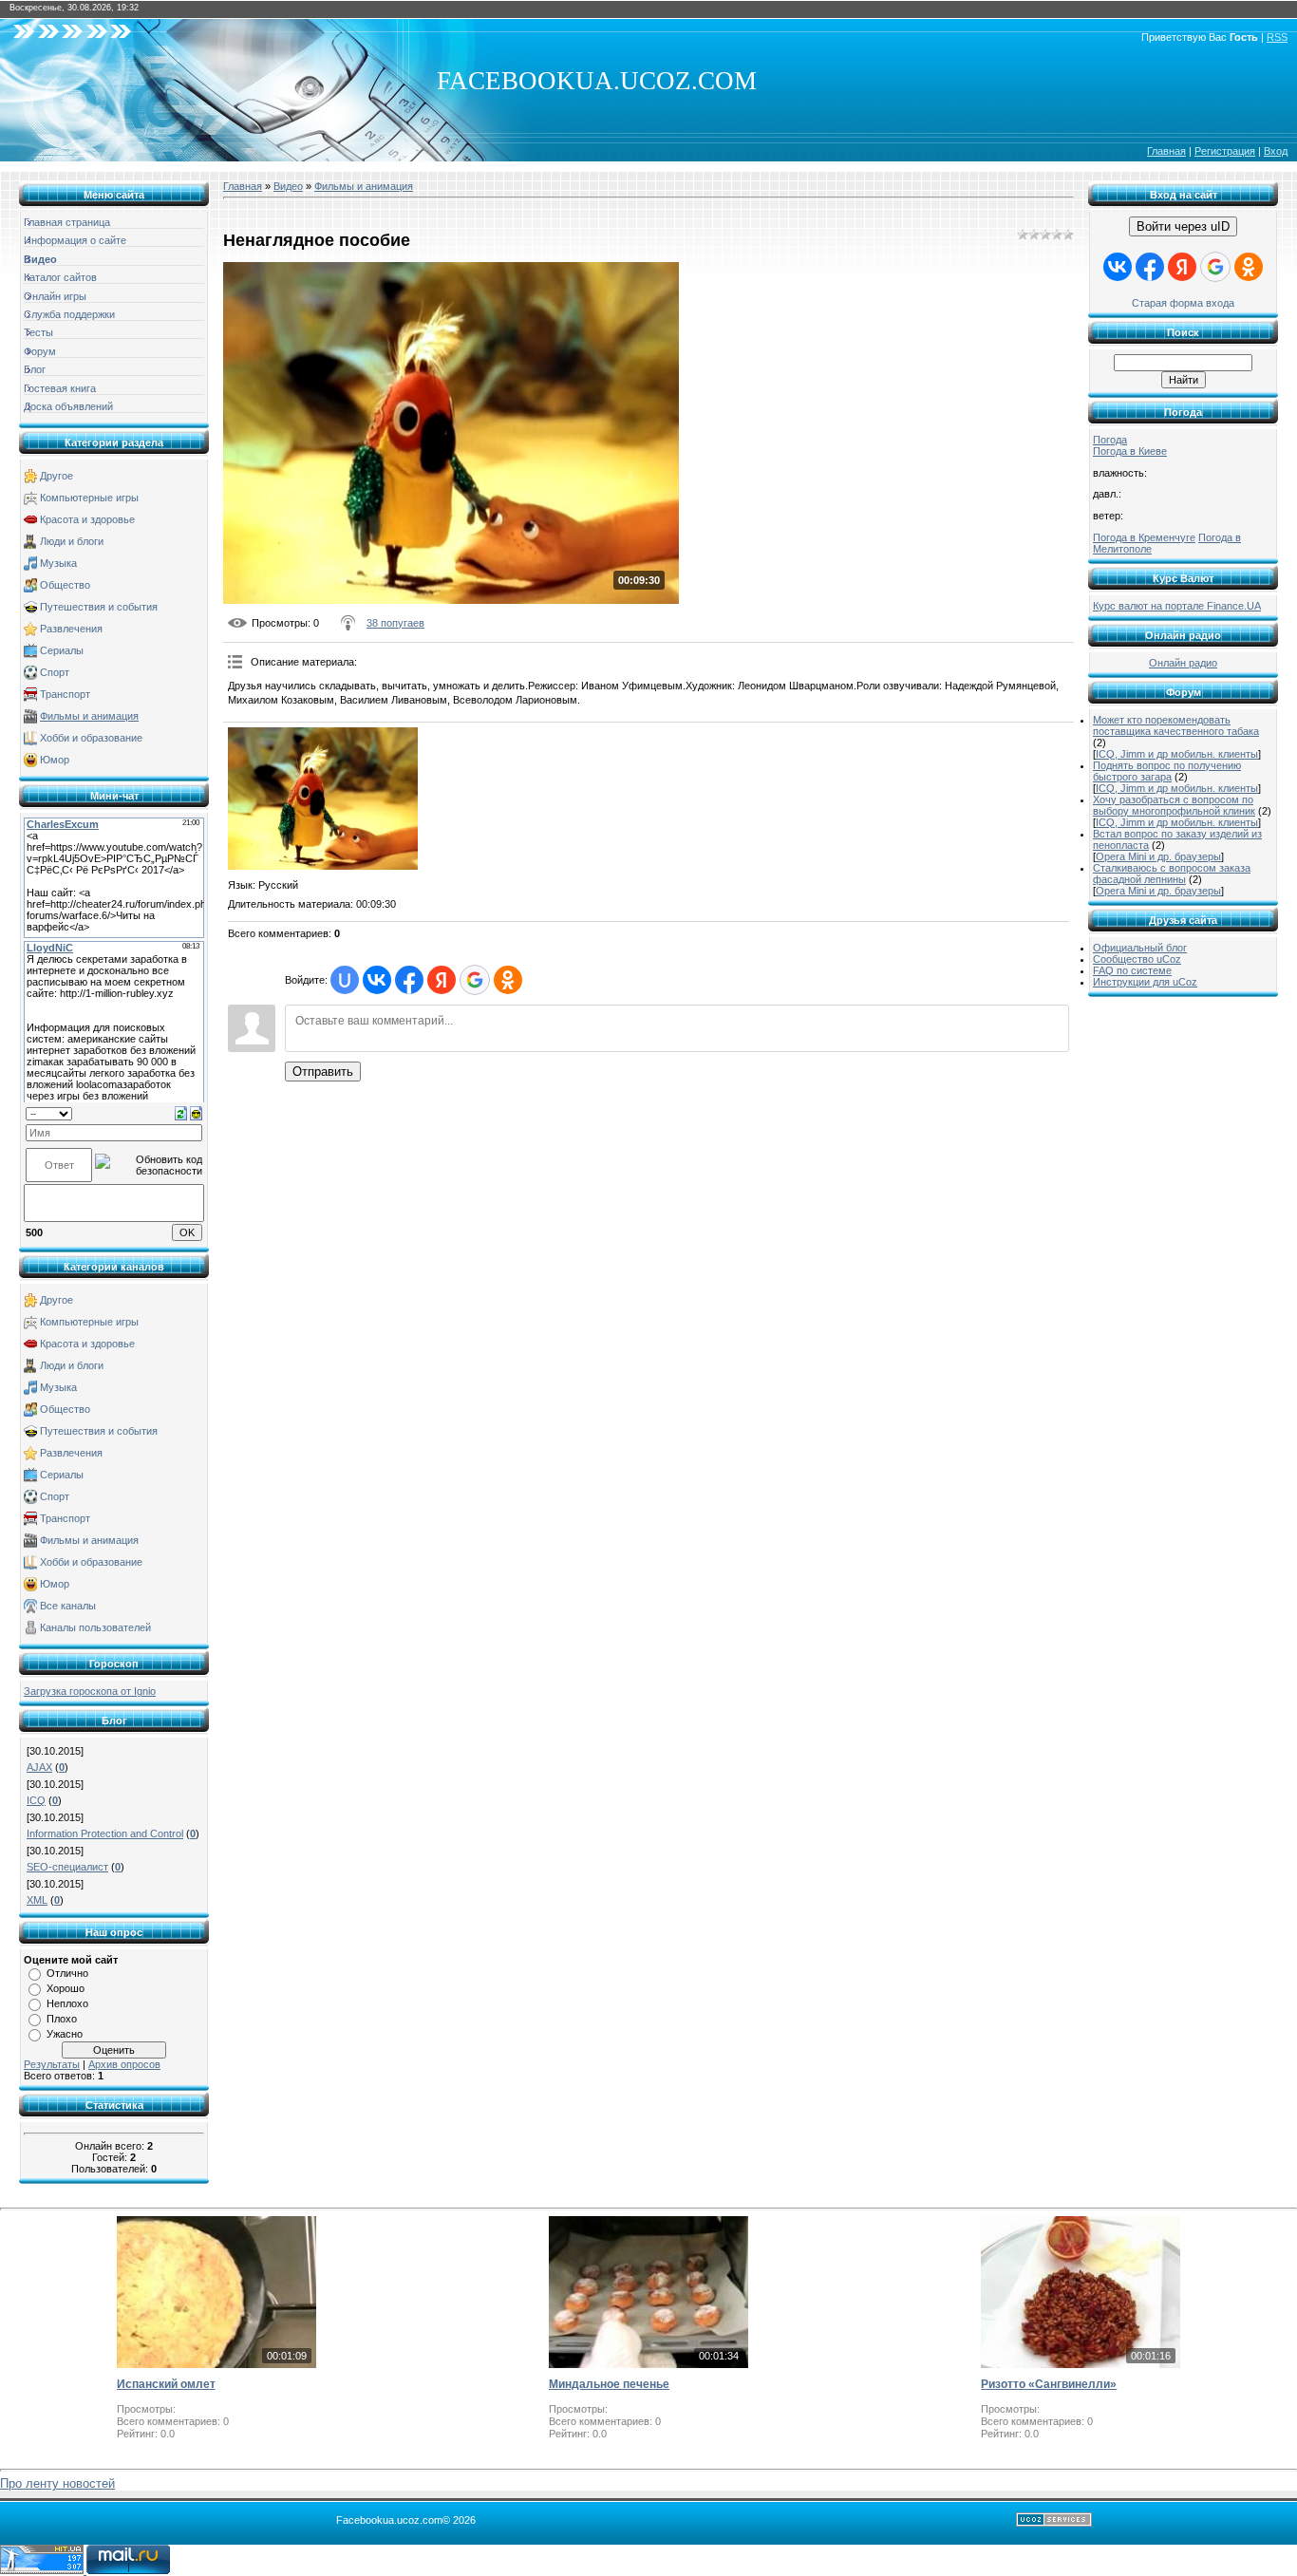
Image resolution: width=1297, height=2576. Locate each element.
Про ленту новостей (57, 2483)
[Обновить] (181, 1113)
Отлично (67, 1973)
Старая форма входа (1183, 303)
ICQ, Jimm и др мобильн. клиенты (1177, 754)
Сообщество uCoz (1137, 959)
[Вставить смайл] (196, 1113)
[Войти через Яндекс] (442, 980)
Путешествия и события (99, 607)
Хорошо (66, 1988)
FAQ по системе (1132, 970)
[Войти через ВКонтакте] (377, 980)
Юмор (55, 760)
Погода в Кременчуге (1144, 537)
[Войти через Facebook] (409, 980)
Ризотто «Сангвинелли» (1049, 2384)
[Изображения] (323, 799)
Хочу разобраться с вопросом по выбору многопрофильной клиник (1174, 805)
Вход (1276, 151)
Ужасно (65, 2034)
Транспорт (65, 694)
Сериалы (62, 650)
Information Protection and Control (105, 1833)
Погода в (1130, 451)
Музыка (58, 563)
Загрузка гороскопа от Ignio (90, 1691)
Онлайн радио (1183, 663)
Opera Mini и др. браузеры (1158, 856)
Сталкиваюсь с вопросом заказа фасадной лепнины (1172, 874)
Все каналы (68, 1606)
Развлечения (71, 629)
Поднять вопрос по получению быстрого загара (1167, 771)
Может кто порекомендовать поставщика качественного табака (1176, 725)
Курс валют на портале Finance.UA (1177, 606)
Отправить (323, 1072)
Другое (56, 476)
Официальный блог (1140, 948)
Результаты (52, 2064)
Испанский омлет (166, 2384)
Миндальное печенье (609, 2384)
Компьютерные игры (89, 498)
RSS (1277, 37)
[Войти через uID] (345, 980)
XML (37, 1900)
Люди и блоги (72, 541)
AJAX (39, 1767)
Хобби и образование (91, 738)
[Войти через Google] (475, 980)
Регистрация (1225, 151)
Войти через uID (1183, 226)
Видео (288, 186)
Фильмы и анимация (89, 716)
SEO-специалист (67, 1867)
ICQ (36, 1800)
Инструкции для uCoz (1145, 982)
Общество (65, 585)
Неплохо (67, 2003)
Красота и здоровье (87, 519)
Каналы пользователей (95, 1627)
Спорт (55, 672)
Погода (1110, 440)
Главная (1166, 151)
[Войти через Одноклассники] (508, 980)
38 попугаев (395, 623)
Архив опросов (124, 2064)
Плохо (62, 2019)
